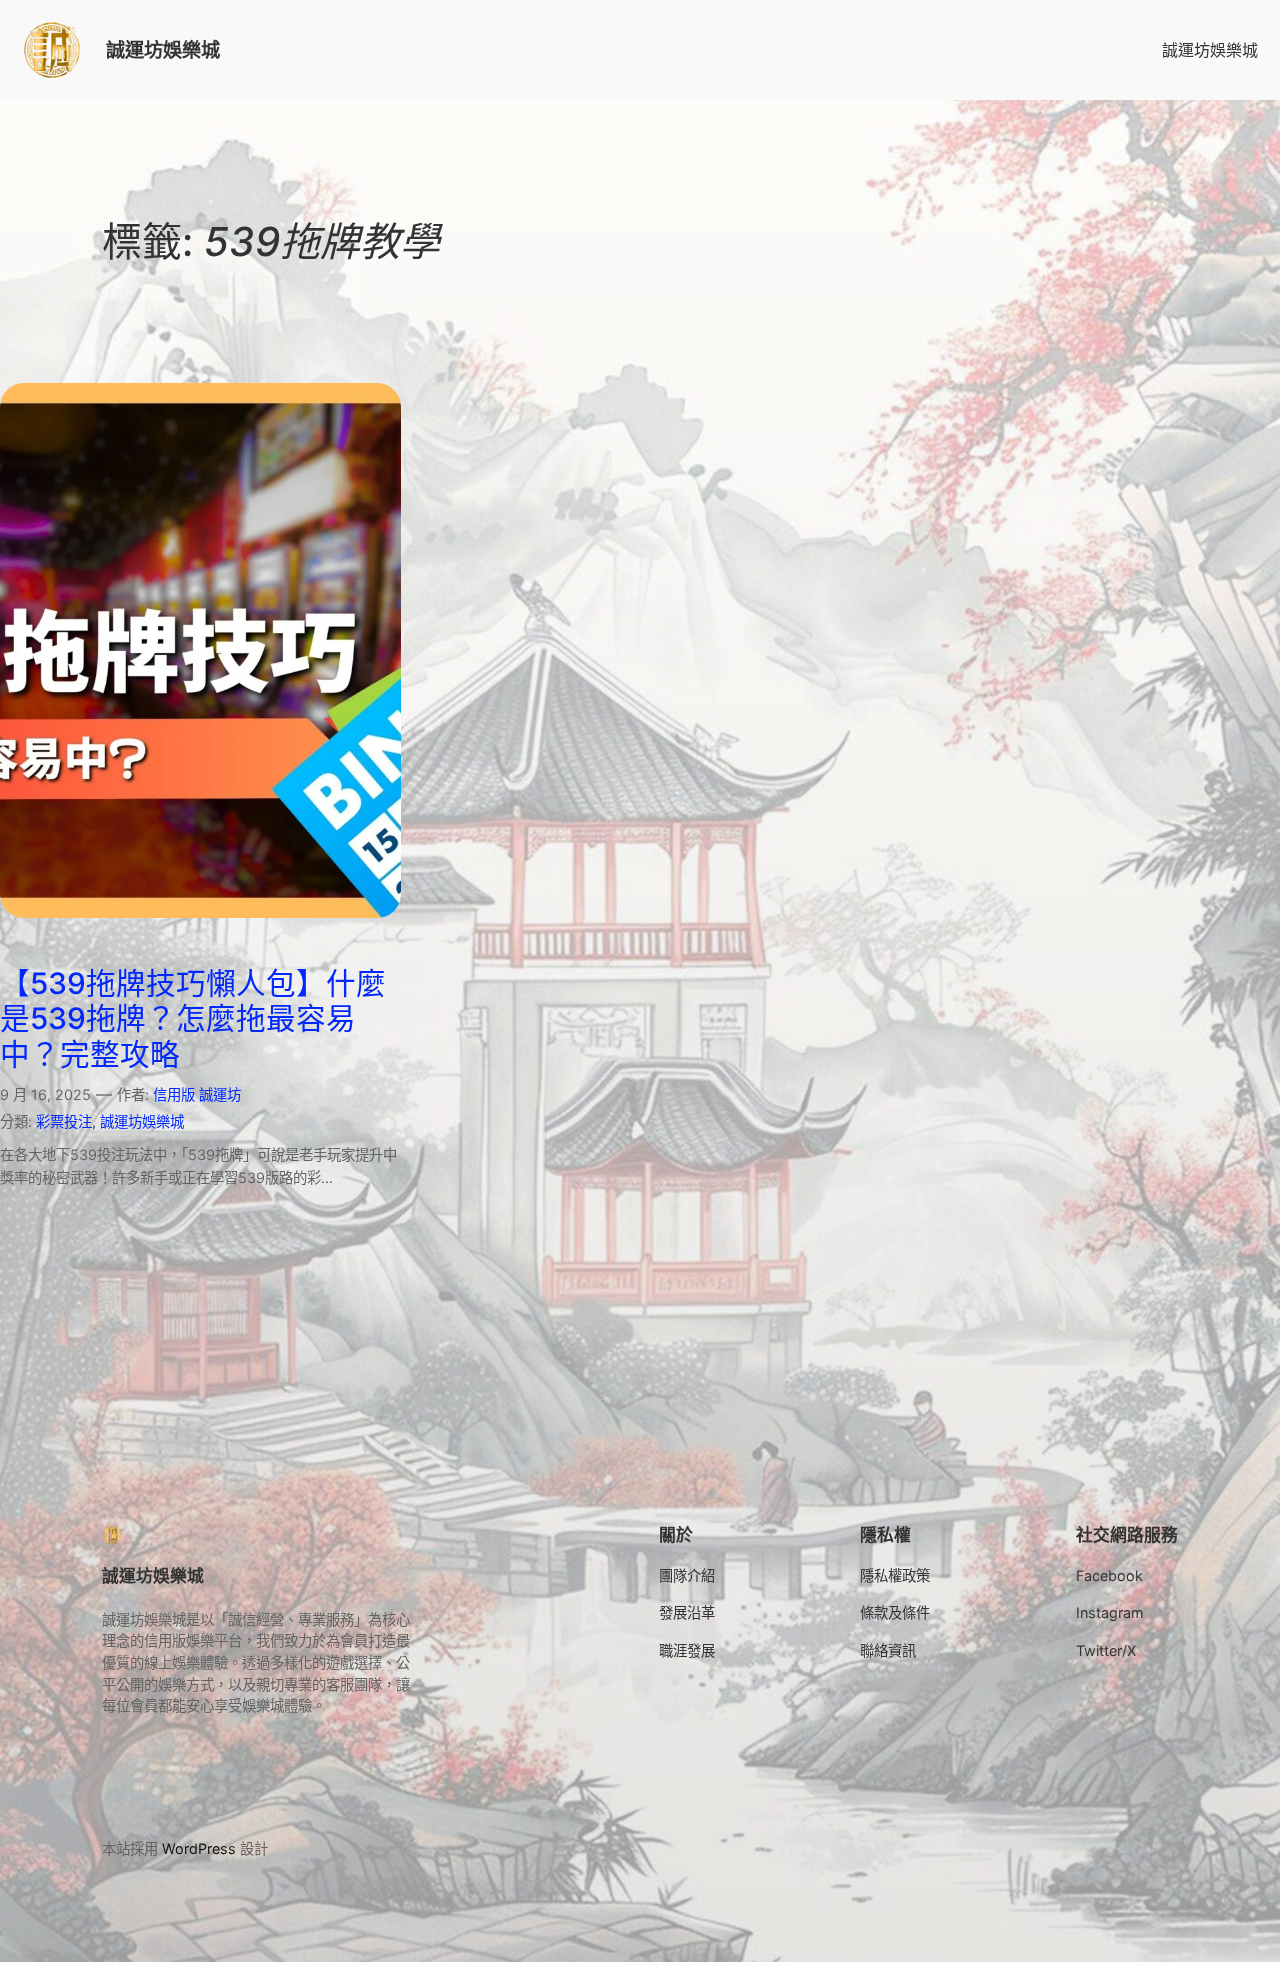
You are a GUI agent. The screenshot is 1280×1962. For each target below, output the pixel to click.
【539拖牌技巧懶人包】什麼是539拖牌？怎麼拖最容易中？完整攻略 (193, 1019)
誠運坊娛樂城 (163, 50)
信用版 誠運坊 (197, 1094)
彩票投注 (64, 1121)
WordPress (199, 1848)
